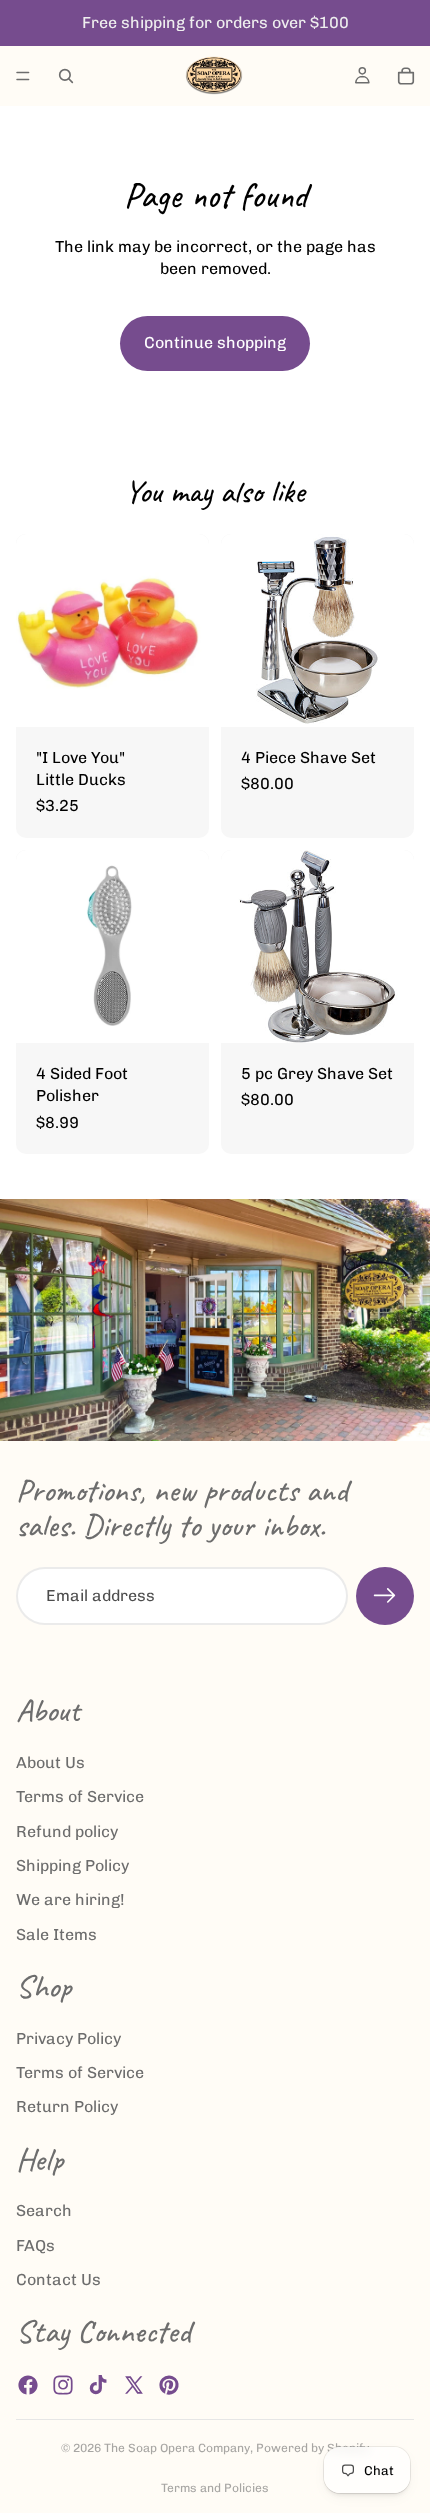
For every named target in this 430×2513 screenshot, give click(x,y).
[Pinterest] (169, 2385)
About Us (50, 1762)
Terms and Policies (215, 2488)
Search (44, 2211)
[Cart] (406, 76)
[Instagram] (63, 2385)
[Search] (66, 76)
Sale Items (56, 1934)
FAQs (35, 2245)
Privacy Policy (68, 2038)
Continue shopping (215, 342)
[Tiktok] (98, 2385)
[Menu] (23, 76)
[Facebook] (28, 2385)
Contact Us (58, 2280)
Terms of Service (80, 1797)
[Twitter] (134, 2385)
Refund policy (67, 1831)
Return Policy (67, 2107)
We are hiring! (70, 1900)
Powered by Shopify (312, 2448)
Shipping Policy (72, 1865)
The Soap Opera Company (177, 2448)
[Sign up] (385, 1596)
